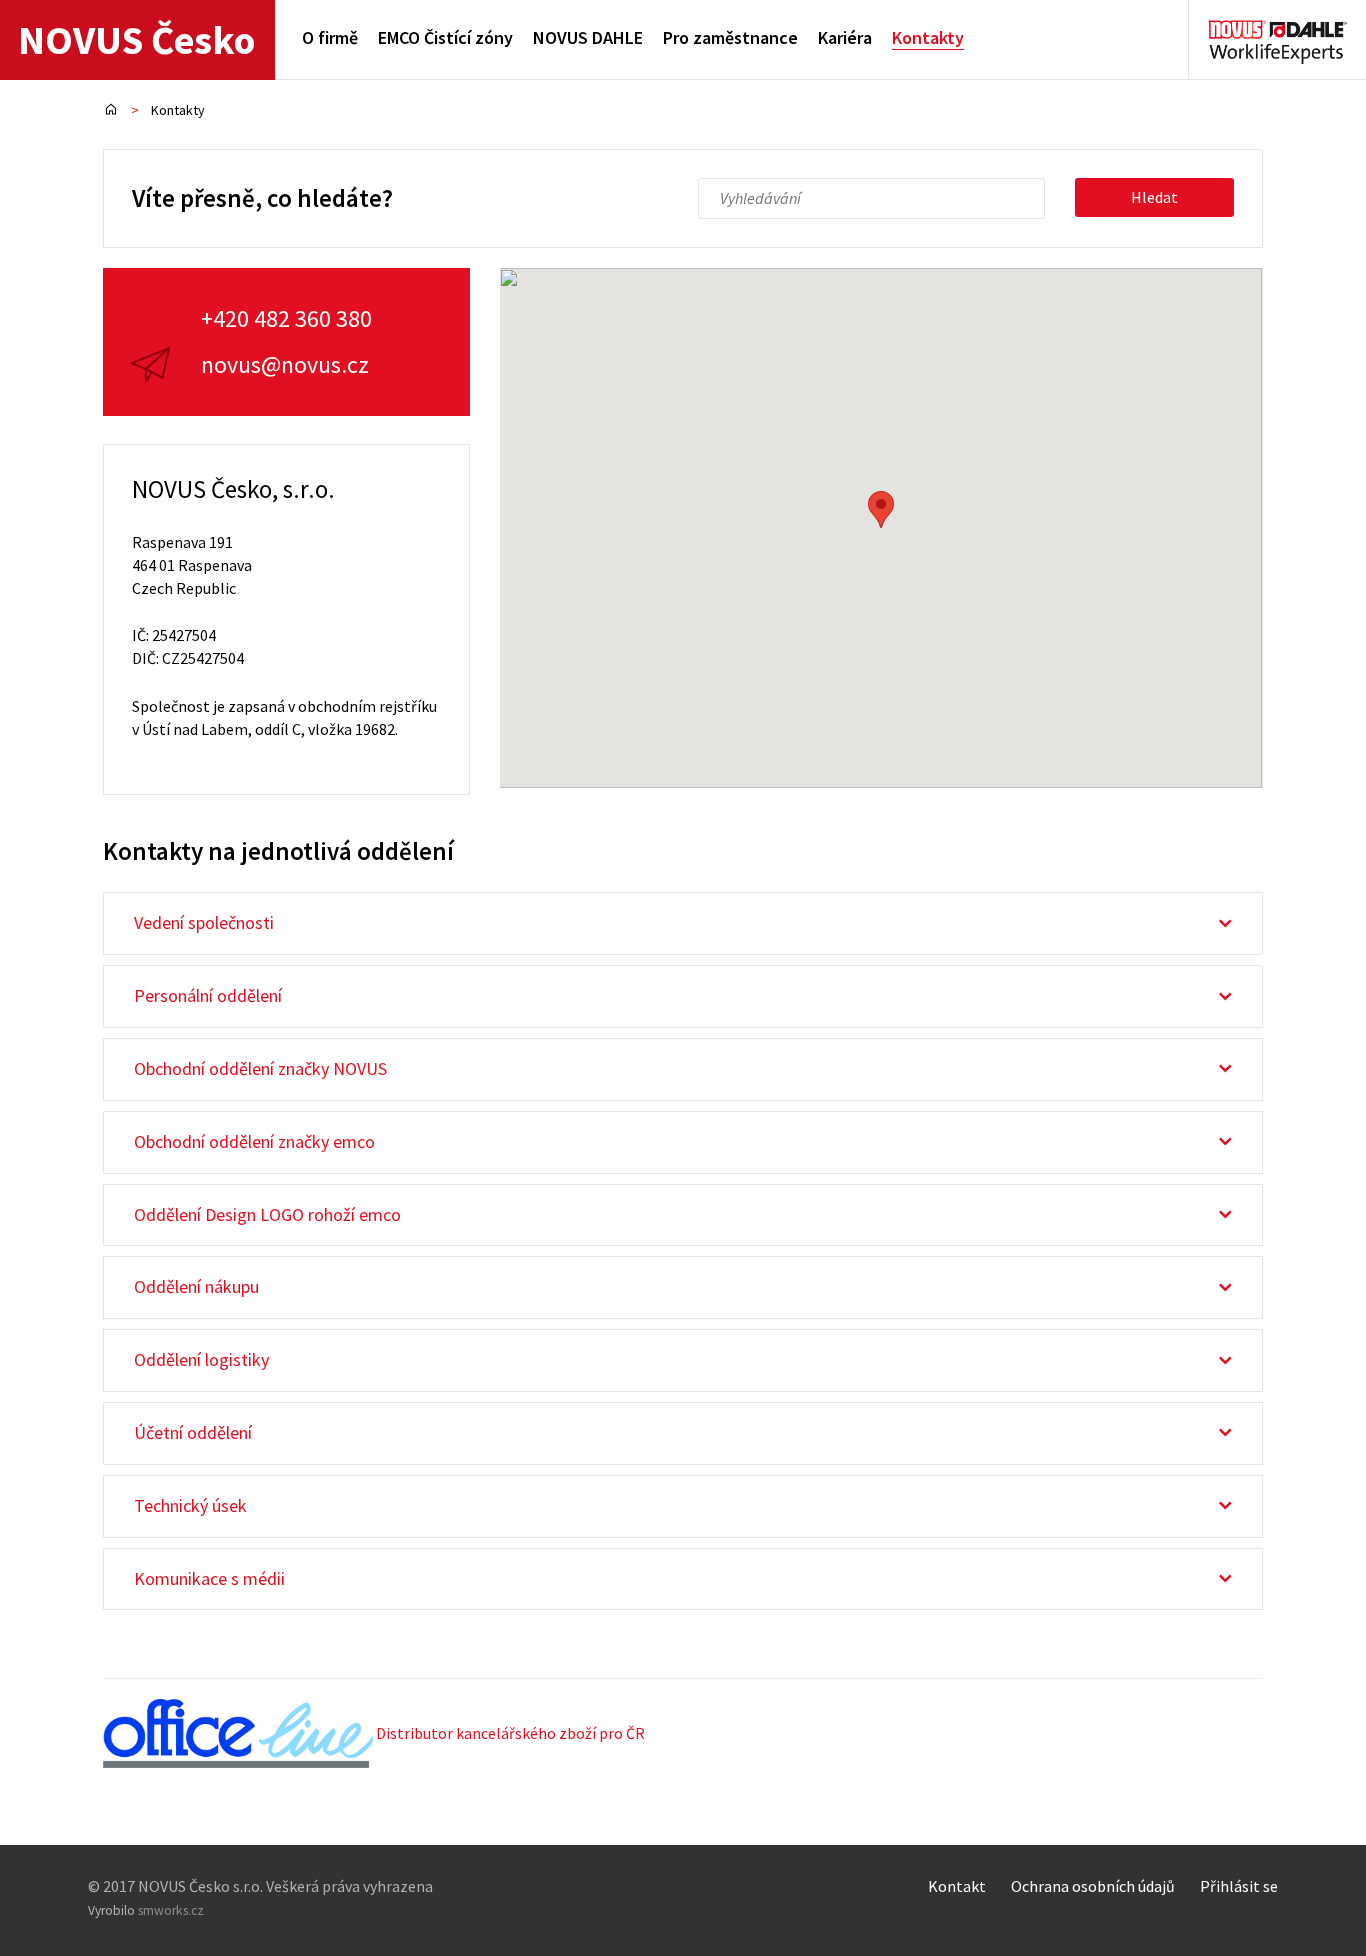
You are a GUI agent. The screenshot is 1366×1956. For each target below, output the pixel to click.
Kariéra (845, 37)
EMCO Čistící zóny (445, 37)
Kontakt (957, 1886)
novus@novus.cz (285, 364)
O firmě (330, 37)
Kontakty (928, 37)
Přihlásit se (1239, 1886)
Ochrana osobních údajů (1093, 1886)
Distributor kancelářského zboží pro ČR (509, 1733)
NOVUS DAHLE (588, 37)
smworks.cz (171, 1910)
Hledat (1154, 197)
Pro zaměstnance (730, 37)
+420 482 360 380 (286, 318)
